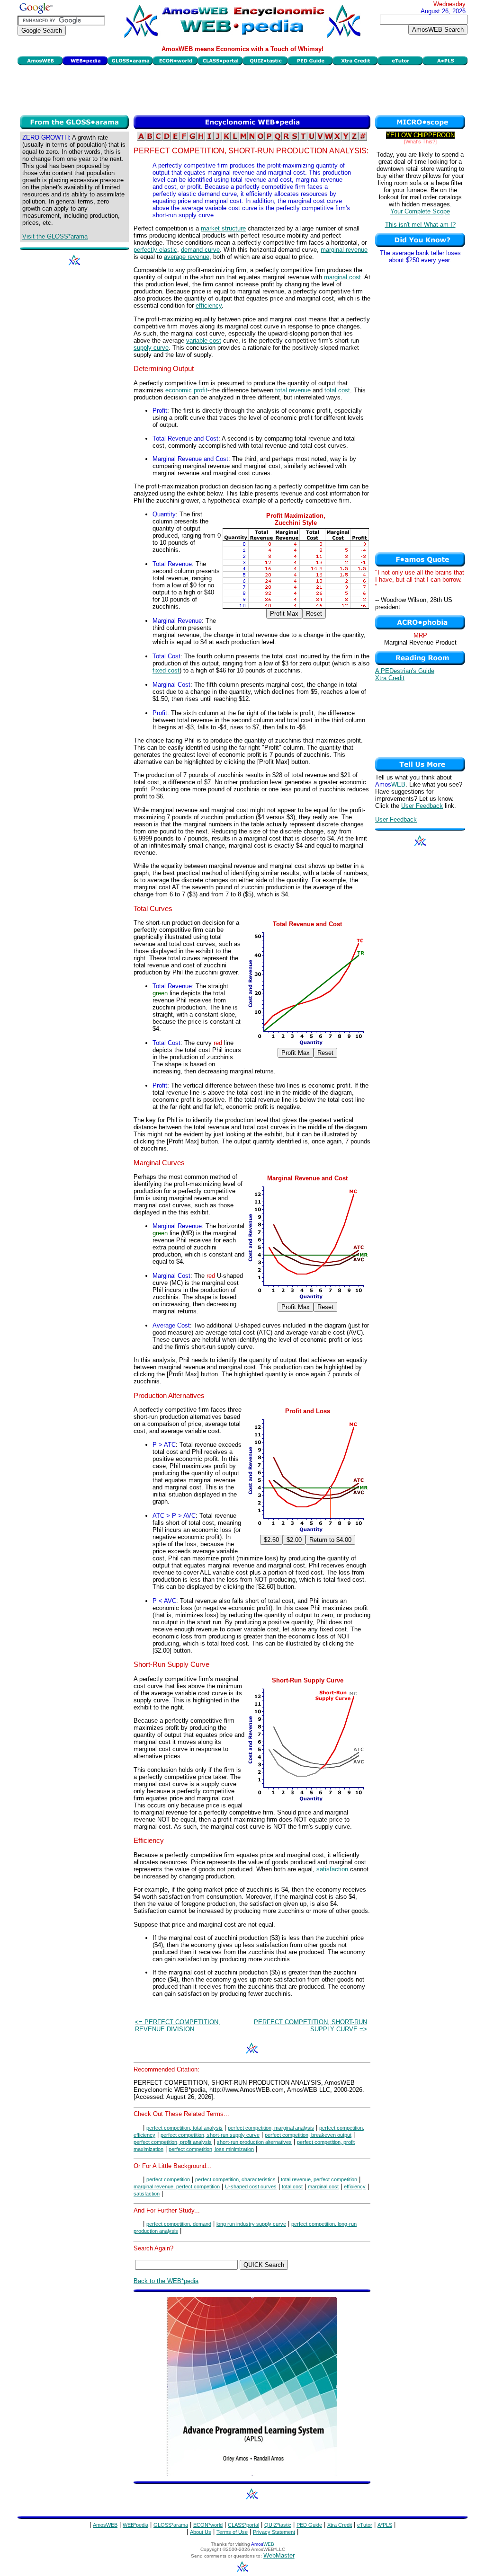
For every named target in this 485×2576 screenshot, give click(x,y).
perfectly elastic (155, 250)
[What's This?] (420, 142)
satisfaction (332, 1869)
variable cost (204, 341)
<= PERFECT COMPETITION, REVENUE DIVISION (178, 2026)
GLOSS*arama (171, 2525)
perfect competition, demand (179, 2224)
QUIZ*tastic (278, 2525)
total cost (337, 390)
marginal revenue (344, 250)
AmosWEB (105, 2525)
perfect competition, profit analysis (173, 2142)
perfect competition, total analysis (184, 2128)
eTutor (365, 2525)
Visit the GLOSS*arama (55, 236)
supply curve (151, 348)
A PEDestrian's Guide (405, 671)
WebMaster (279, 2555)
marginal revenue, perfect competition (177, 2187)
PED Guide (309, 2525)
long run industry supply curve (251, 2224)
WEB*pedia (135, 2525)
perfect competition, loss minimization (211, 2149)
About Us (201, 2532)
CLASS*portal (243, 2525)
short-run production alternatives (254, 2142)
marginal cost (342, 277)
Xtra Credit (390, 678)
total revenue (293, 390)
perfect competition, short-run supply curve (210, 2135)
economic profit (186, 390)
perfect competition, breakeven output (308, 2135)
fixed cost (166, 670)
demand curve (200, 250)
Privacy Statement (274, 2532)
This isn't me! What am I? (420, 225)
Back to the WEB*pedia (166, 2281)
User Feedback (422, 806)
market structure (223, 228)
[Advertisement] (242, 89)
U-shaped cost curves (251, 2187)
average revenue (187, 257)
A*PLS (385, 2525)
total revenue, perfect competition (319, 2179)
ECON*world (208, 2525)
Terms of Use (232, 2532)
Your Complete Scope (420, 211)
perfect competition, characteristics (235, 2179)
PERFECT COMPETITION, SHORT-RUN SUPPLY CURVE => (310, 2026)
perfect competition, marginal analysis (271, 2128)
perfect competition (168, 2179)
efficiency (209, 305)
